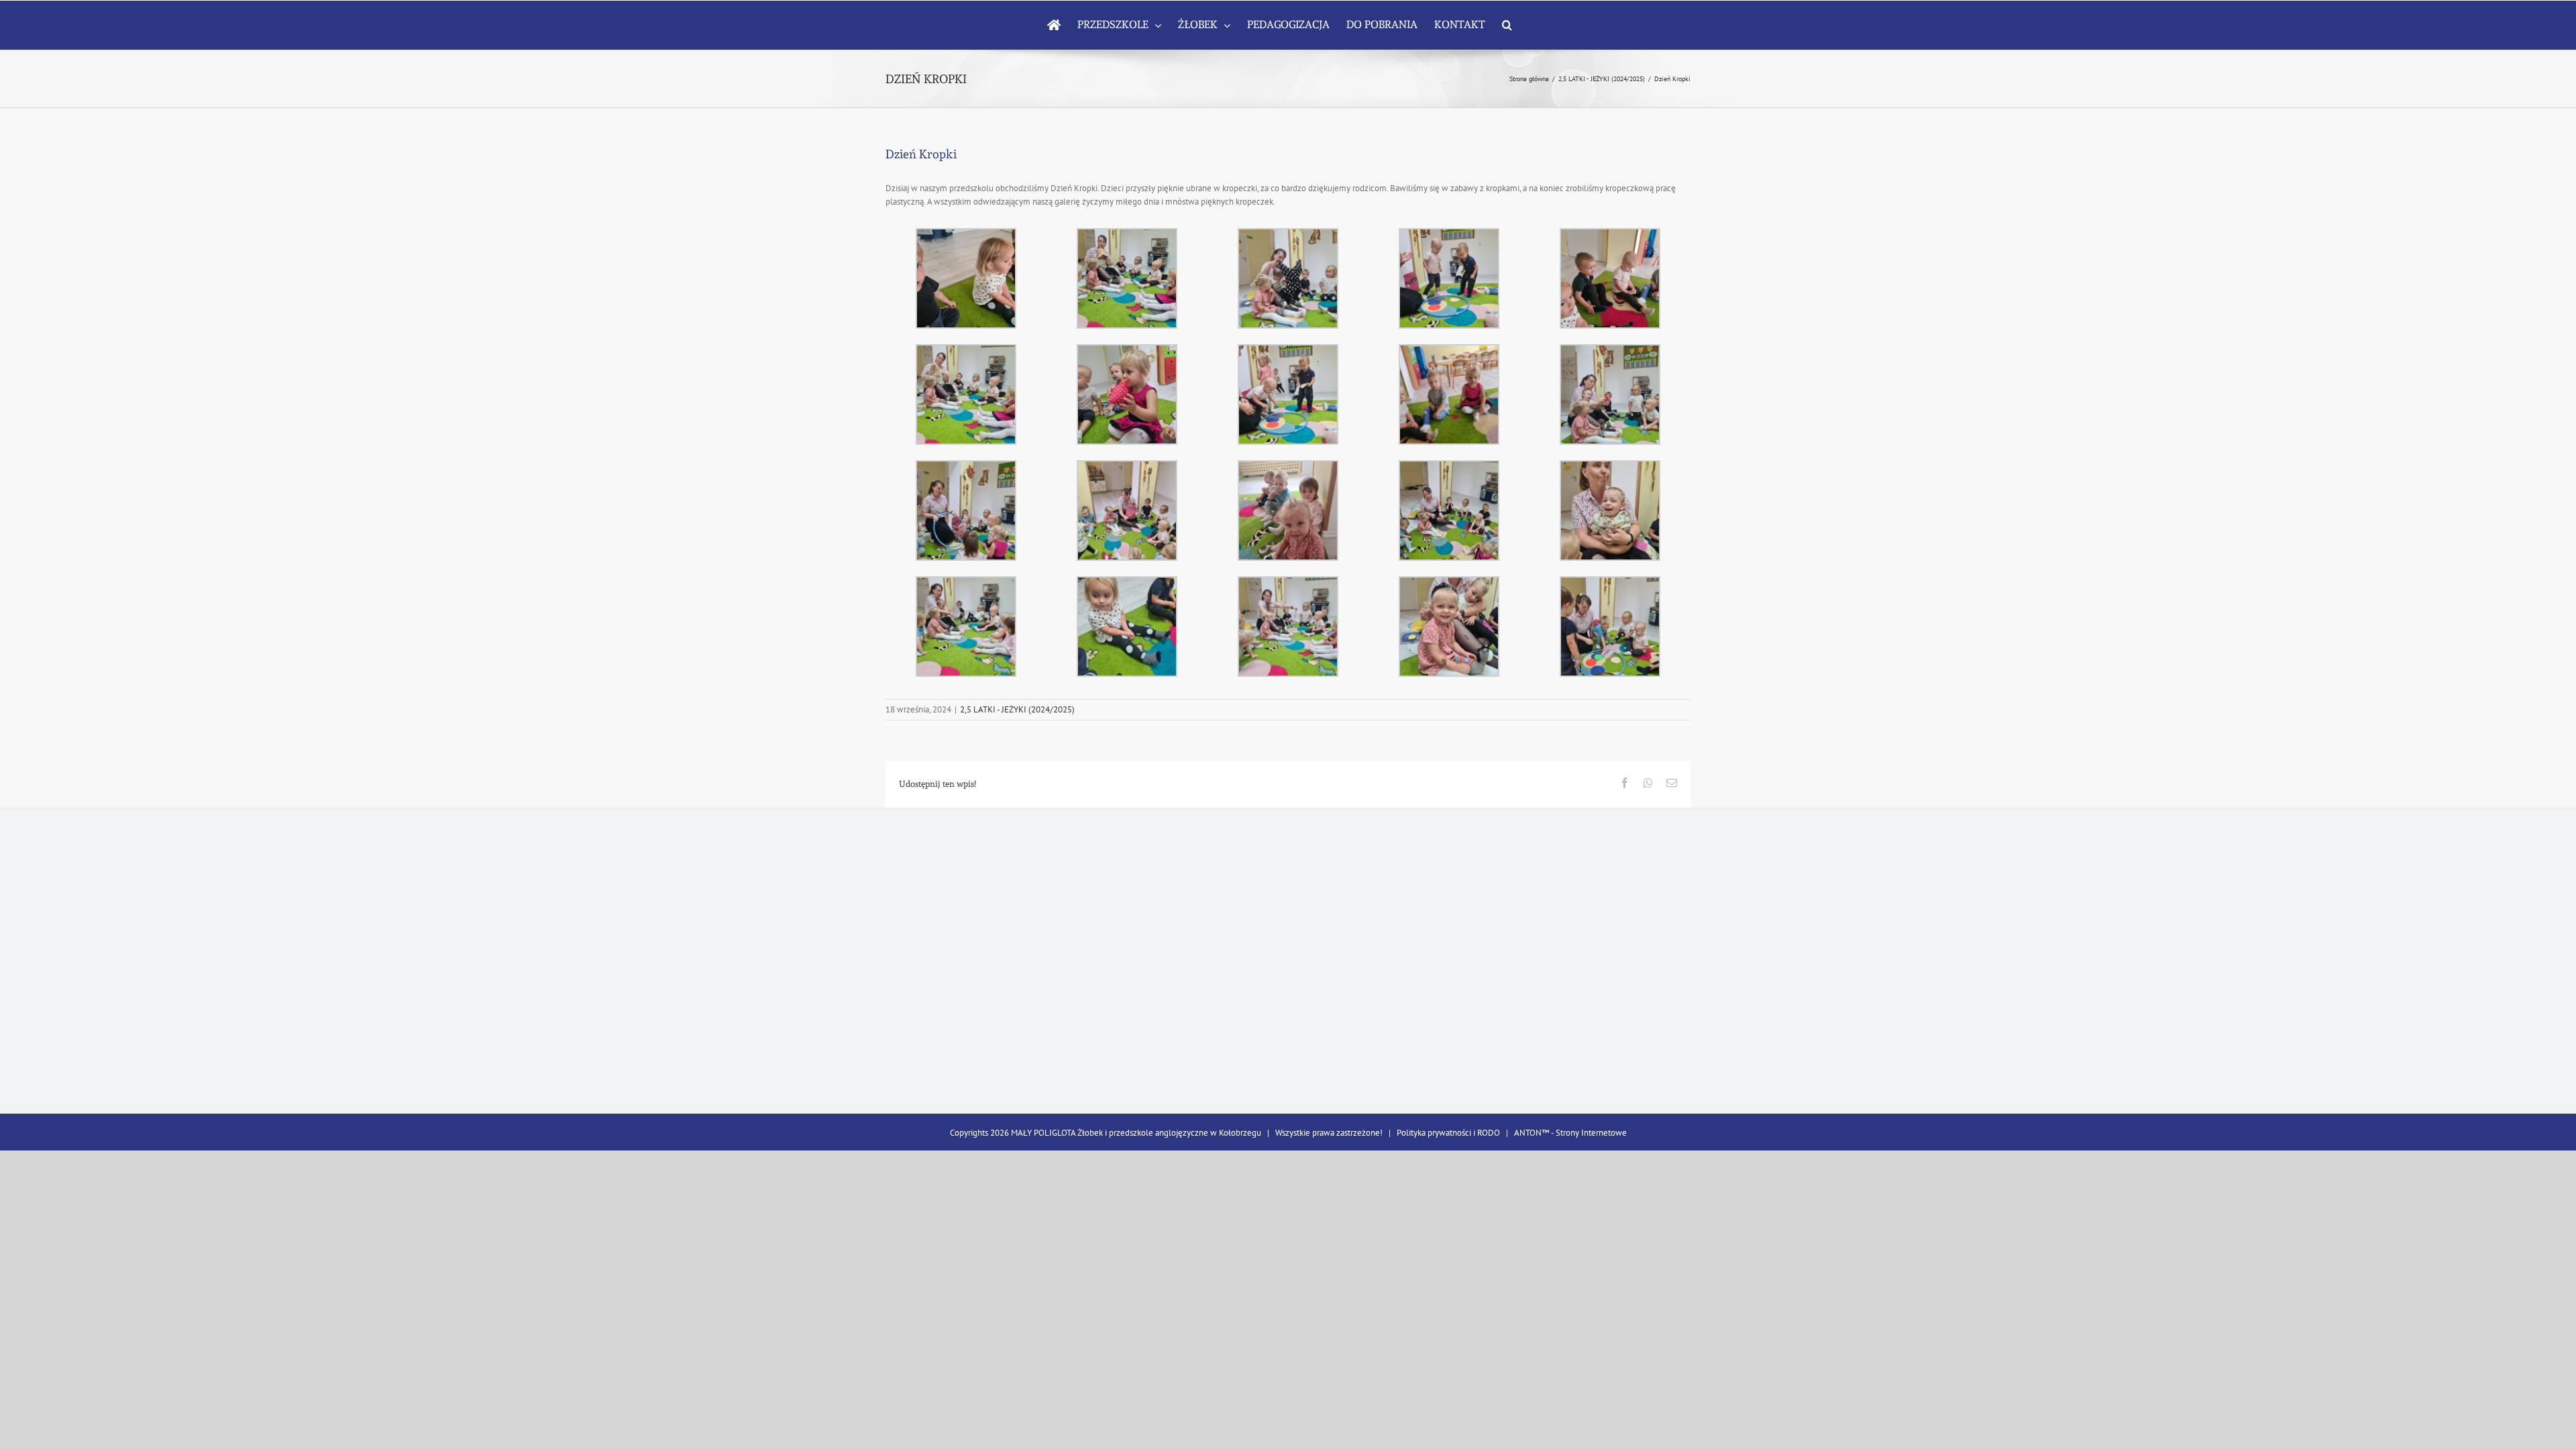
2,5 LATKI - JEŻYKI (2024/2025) (1017, 709)
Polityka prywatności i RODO (1448, 1133)
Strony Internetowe (1591, 1133)
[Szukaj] (1507, 25)
